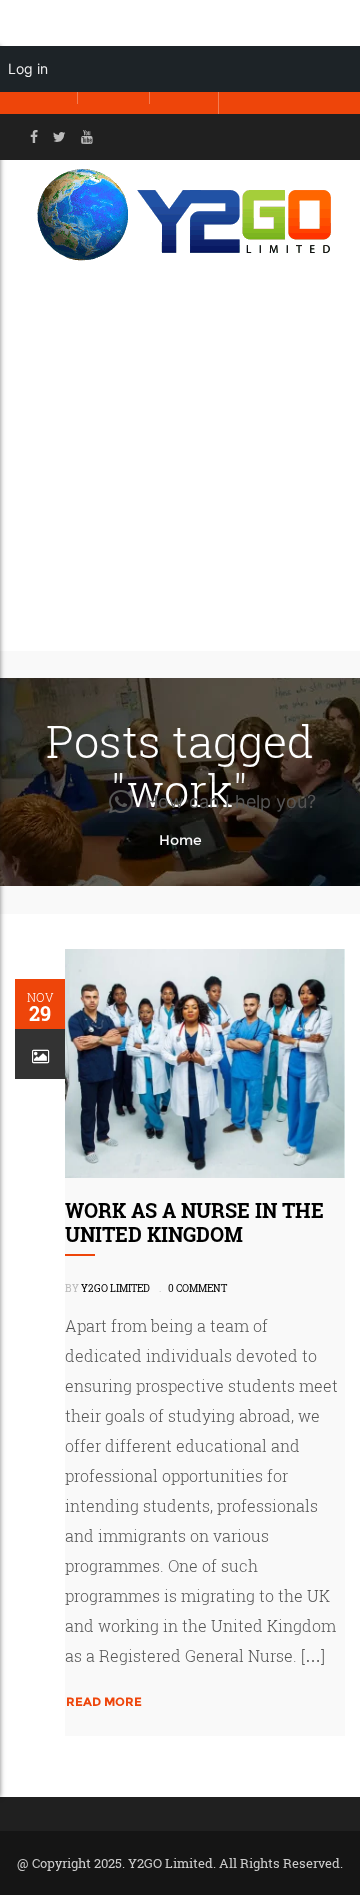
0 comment (197, 1288)
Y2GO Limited (115, 1288)
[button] (212, 802)
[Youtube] (87, 137)
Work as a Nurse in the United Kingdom (194, 1222)
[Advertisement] (180, 461)
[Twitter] (59, 137)
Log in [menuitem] (28, 68)
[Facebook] (34, 137)
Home (180, 840)
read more (104, 1701)
